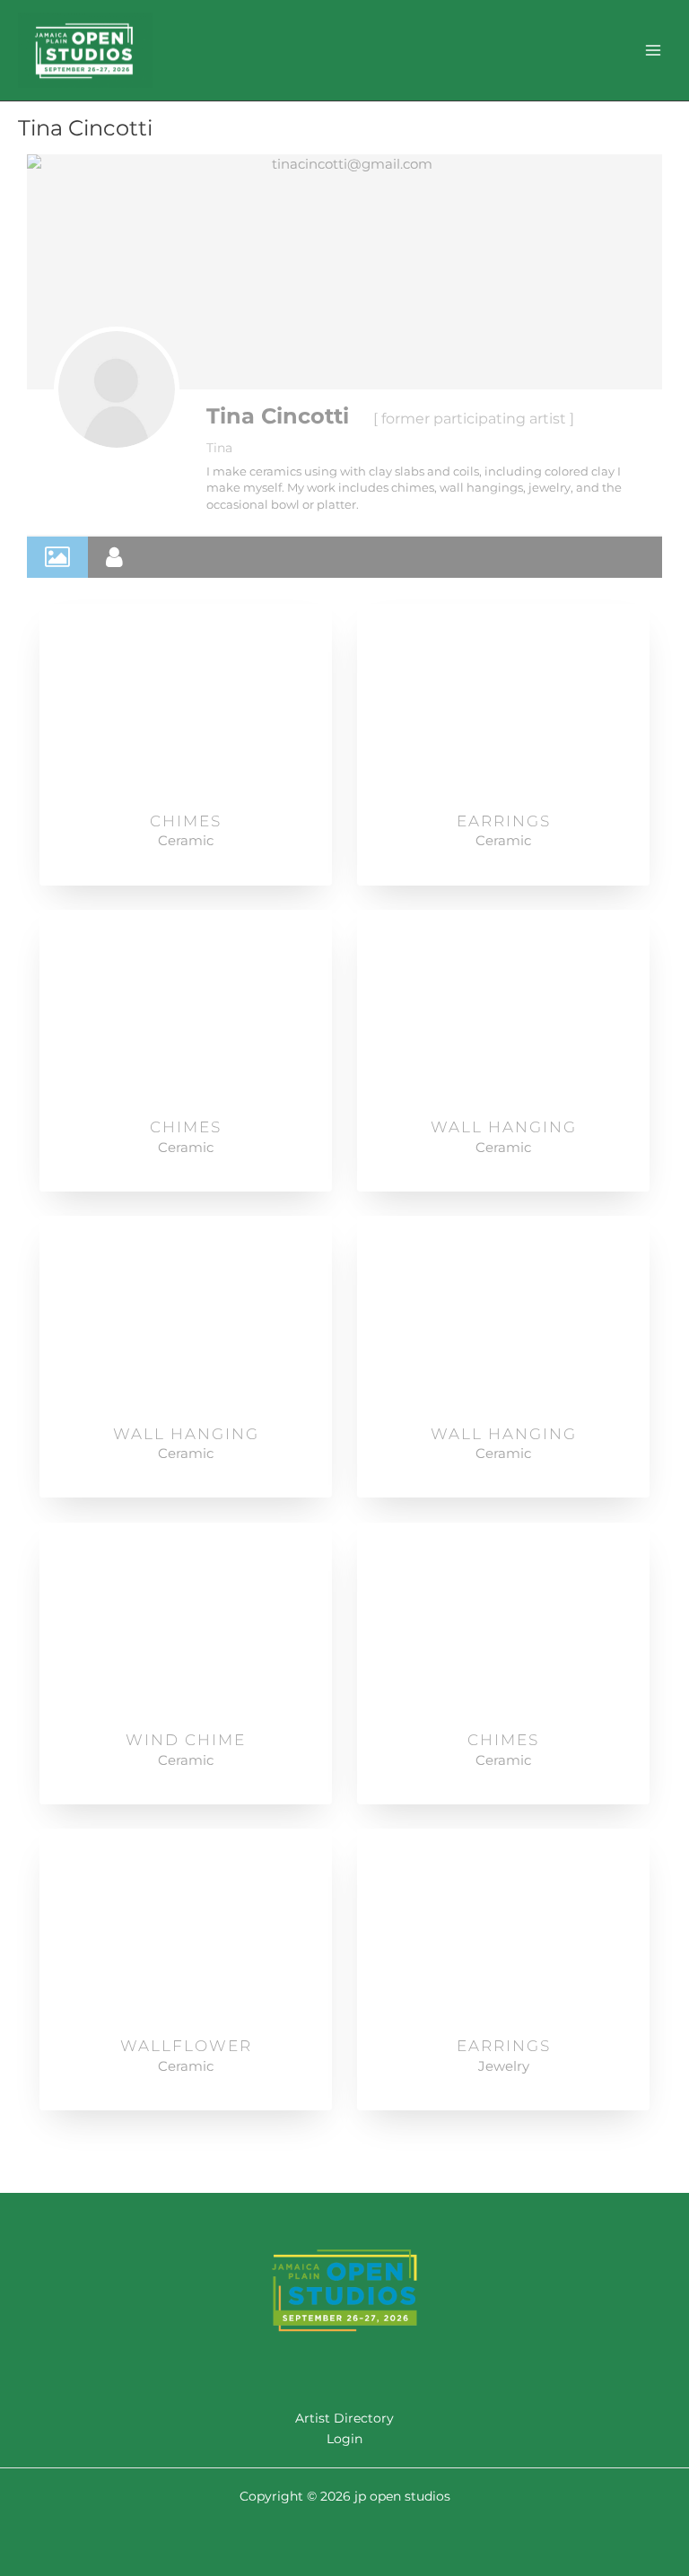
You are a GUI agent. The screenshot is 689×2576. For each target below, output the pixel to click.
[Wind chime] (186, 1620)
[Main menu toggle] (654, 50)
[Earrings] (504, 702)
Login (344, 2439)
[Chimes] (186, 702)
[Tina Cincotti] (117, 389)
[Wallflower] (186, 1926)
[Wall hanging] (504, 1008)
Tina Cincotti (278, 416)
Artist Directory (344, 2418)
